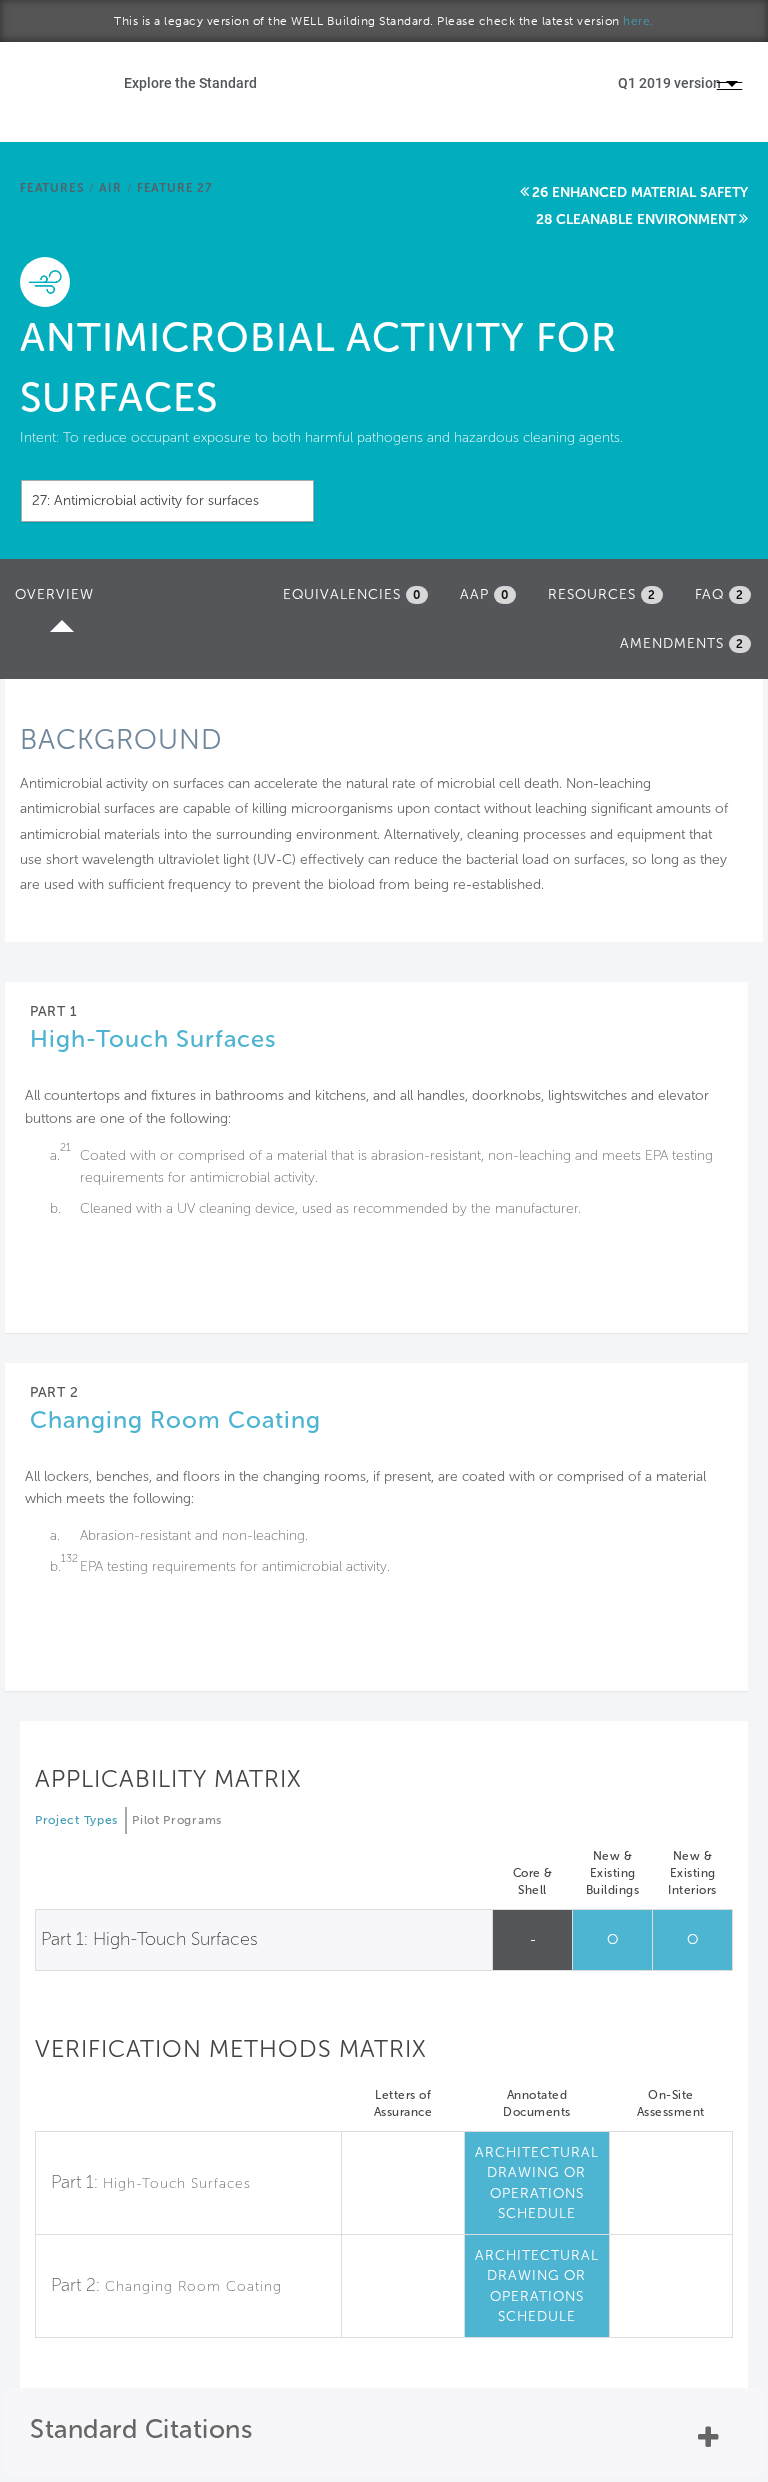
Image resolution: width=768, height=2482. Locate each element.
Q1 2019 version (671, 82)
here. (638, 21)
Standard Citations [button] (141, 2429)
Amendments (682, 643)
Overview (59, 600)
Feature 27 (174, 188)
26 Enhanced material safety (640, 192)
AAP (484, 594)
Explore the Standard (190, 82)
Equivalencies (352, 594)
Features (52, 188)
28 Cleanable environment (636, 219)
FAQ (719, 594)
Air (110, 188)
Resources (602, 594)
